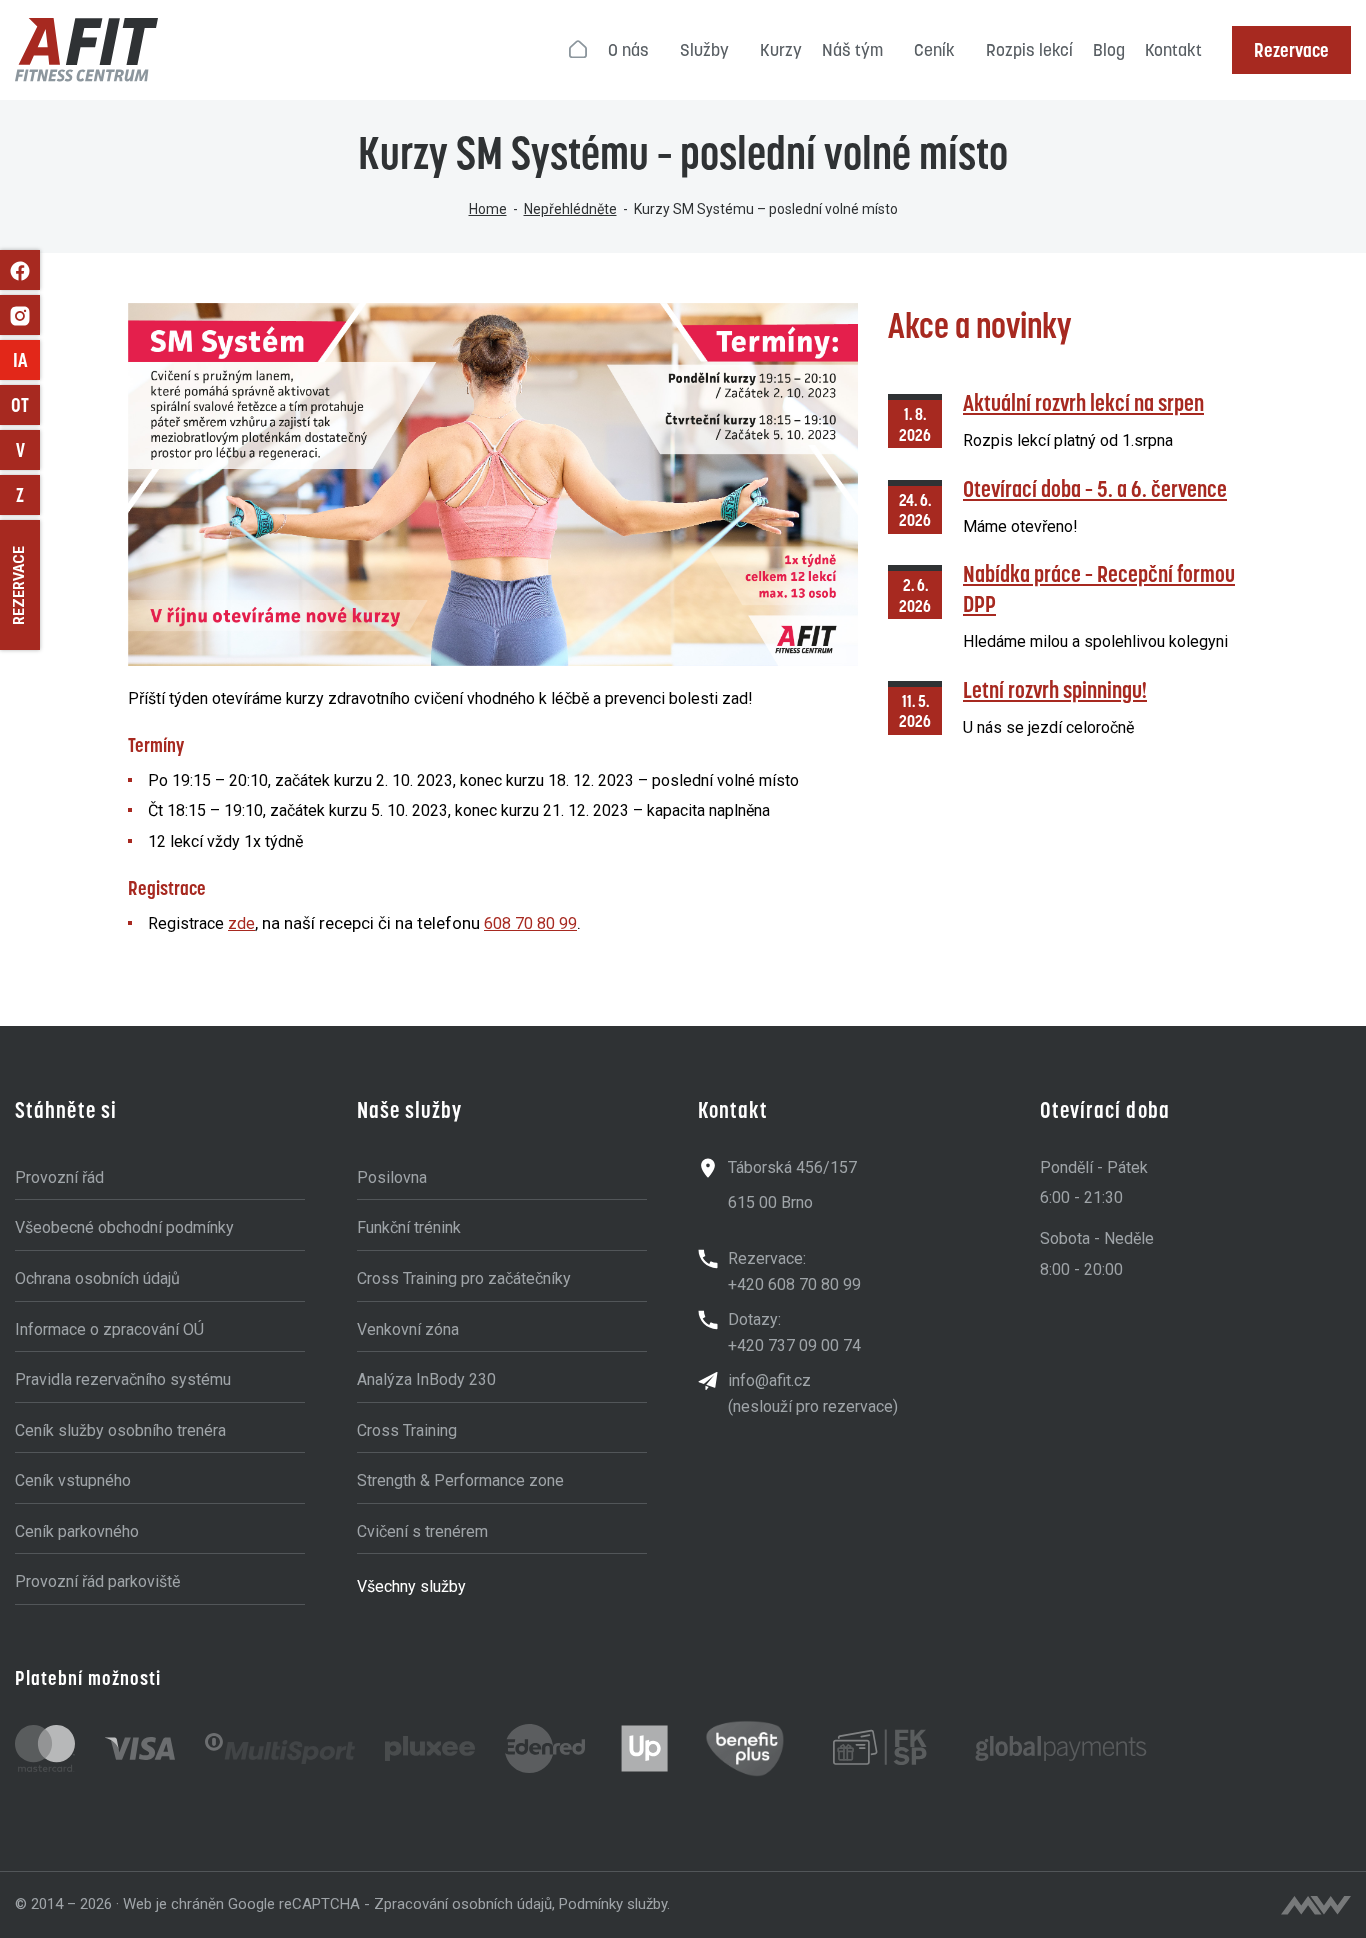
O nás (628, 50)
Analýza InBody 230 (426, 1379)
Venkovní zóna (408, 1329)
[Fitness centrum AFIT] (86, 50)
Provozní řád (59, 1177)
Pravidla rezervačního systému (123, 1379)
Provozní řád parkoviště (97, 1581)
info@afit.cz (769, 1380)
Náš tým (852, 50)
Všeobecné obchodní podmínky (124, 1227)
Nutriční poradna (28, 450)
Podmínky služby (613, 1904)
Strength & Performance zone (460, 1480)
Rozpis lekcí (1029, 50)
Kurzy (781, 50)
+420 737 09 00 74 (794, 1345)
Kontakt (1173, 50)
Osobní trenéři (25, 405)
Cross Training (407, 1430)
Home (488, 209)
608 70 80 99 (530, 923)
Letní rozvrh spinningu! (1055, 689)
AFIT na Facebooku (20, 270)
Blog (1109, 50)
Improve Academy (26, 360)
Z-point (28, 495)
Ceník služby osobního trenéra (120, 1430)
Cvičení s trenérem (422, 1531)
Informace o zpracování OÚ (109, 1329)
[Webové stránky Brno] (1316, 1905)
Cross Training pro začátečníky (464, 1278)
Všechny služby (411, 1586)
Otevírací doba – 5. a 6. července (1095, 488)
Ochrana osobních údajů (97, 1278)
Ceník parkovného (77, 1531)
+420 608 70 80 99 (794, 1284)
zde (241, 923)
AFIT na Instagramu (20, 315)
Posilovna (392, 1177)
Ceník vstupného (73, 1480)
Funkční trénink (409, 1227)
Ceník (934, 50)
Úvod (579, 50)
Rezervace (1291, 50)
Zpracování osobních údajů (463, 1904)
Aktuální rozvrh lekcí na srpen (1083, 402)
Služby (704, 50)
